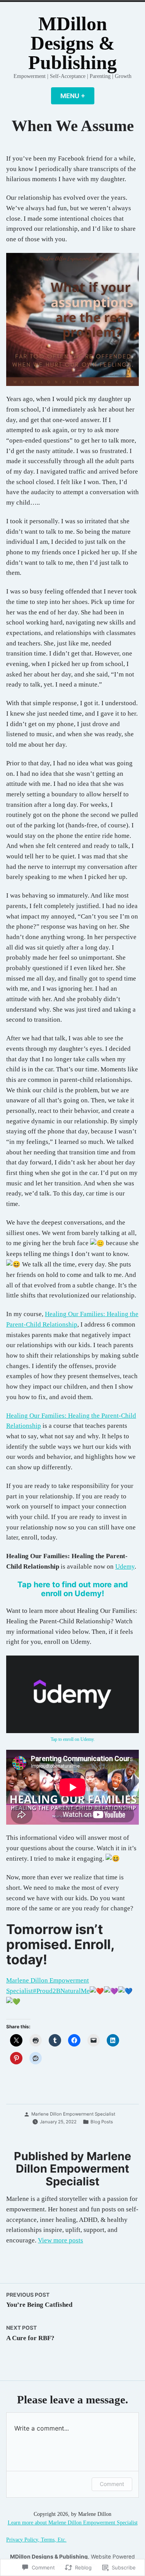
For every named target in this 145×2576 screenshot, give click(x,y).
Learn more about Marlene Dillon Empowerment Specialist (73, 2523)
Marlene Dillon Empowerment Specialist (73, 2114)
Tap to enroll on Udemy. (73, 1740)
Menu (77, 96)
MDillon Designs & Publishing (72, 43)
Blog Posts (102, 2122)
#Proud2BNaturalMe (61, 1991)
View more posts (61, 2240)
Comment (112, 2484)
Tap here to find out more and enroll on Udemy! (73, 1589)
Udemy (125, 1567)
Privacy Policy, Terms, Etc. (36, 2540)
